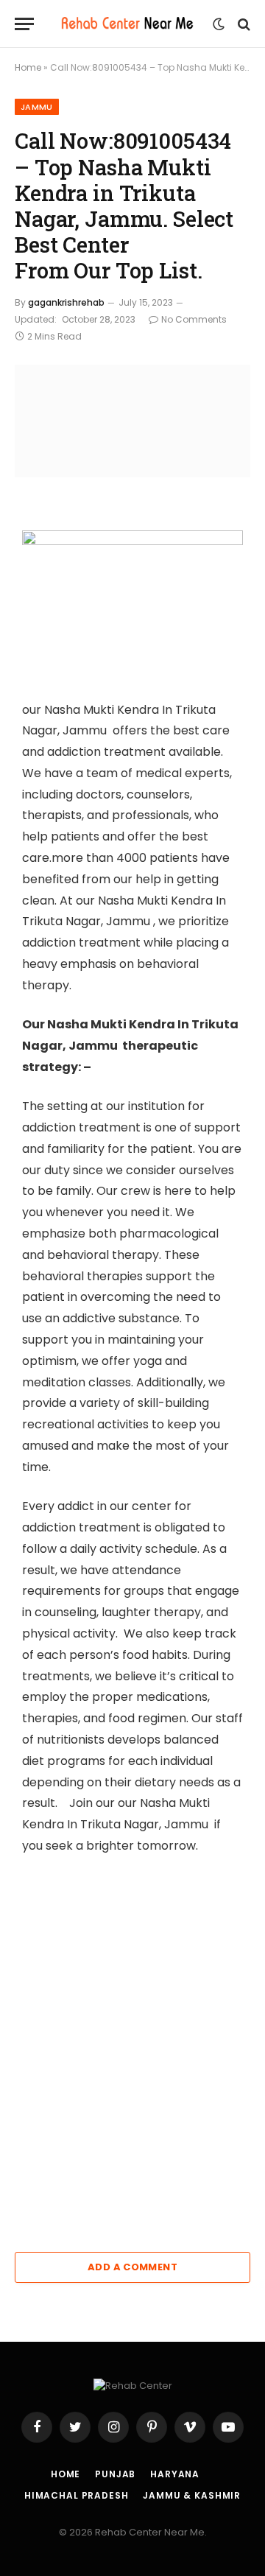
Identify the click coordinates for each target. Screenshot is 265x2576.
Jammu (37, 107)
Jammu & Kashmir (192, 2495)
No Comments (194, 319)
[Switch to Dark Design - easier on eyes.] (219, 24)
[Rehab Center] (127, 24)
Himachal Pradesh (76, 2495)
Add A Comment (132, 2267)
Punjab (115, 2474)
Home (28, 67)
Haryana (175, 2474)
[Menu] (24, 24)
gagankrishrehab (66, 302)
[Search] (243, 24)
